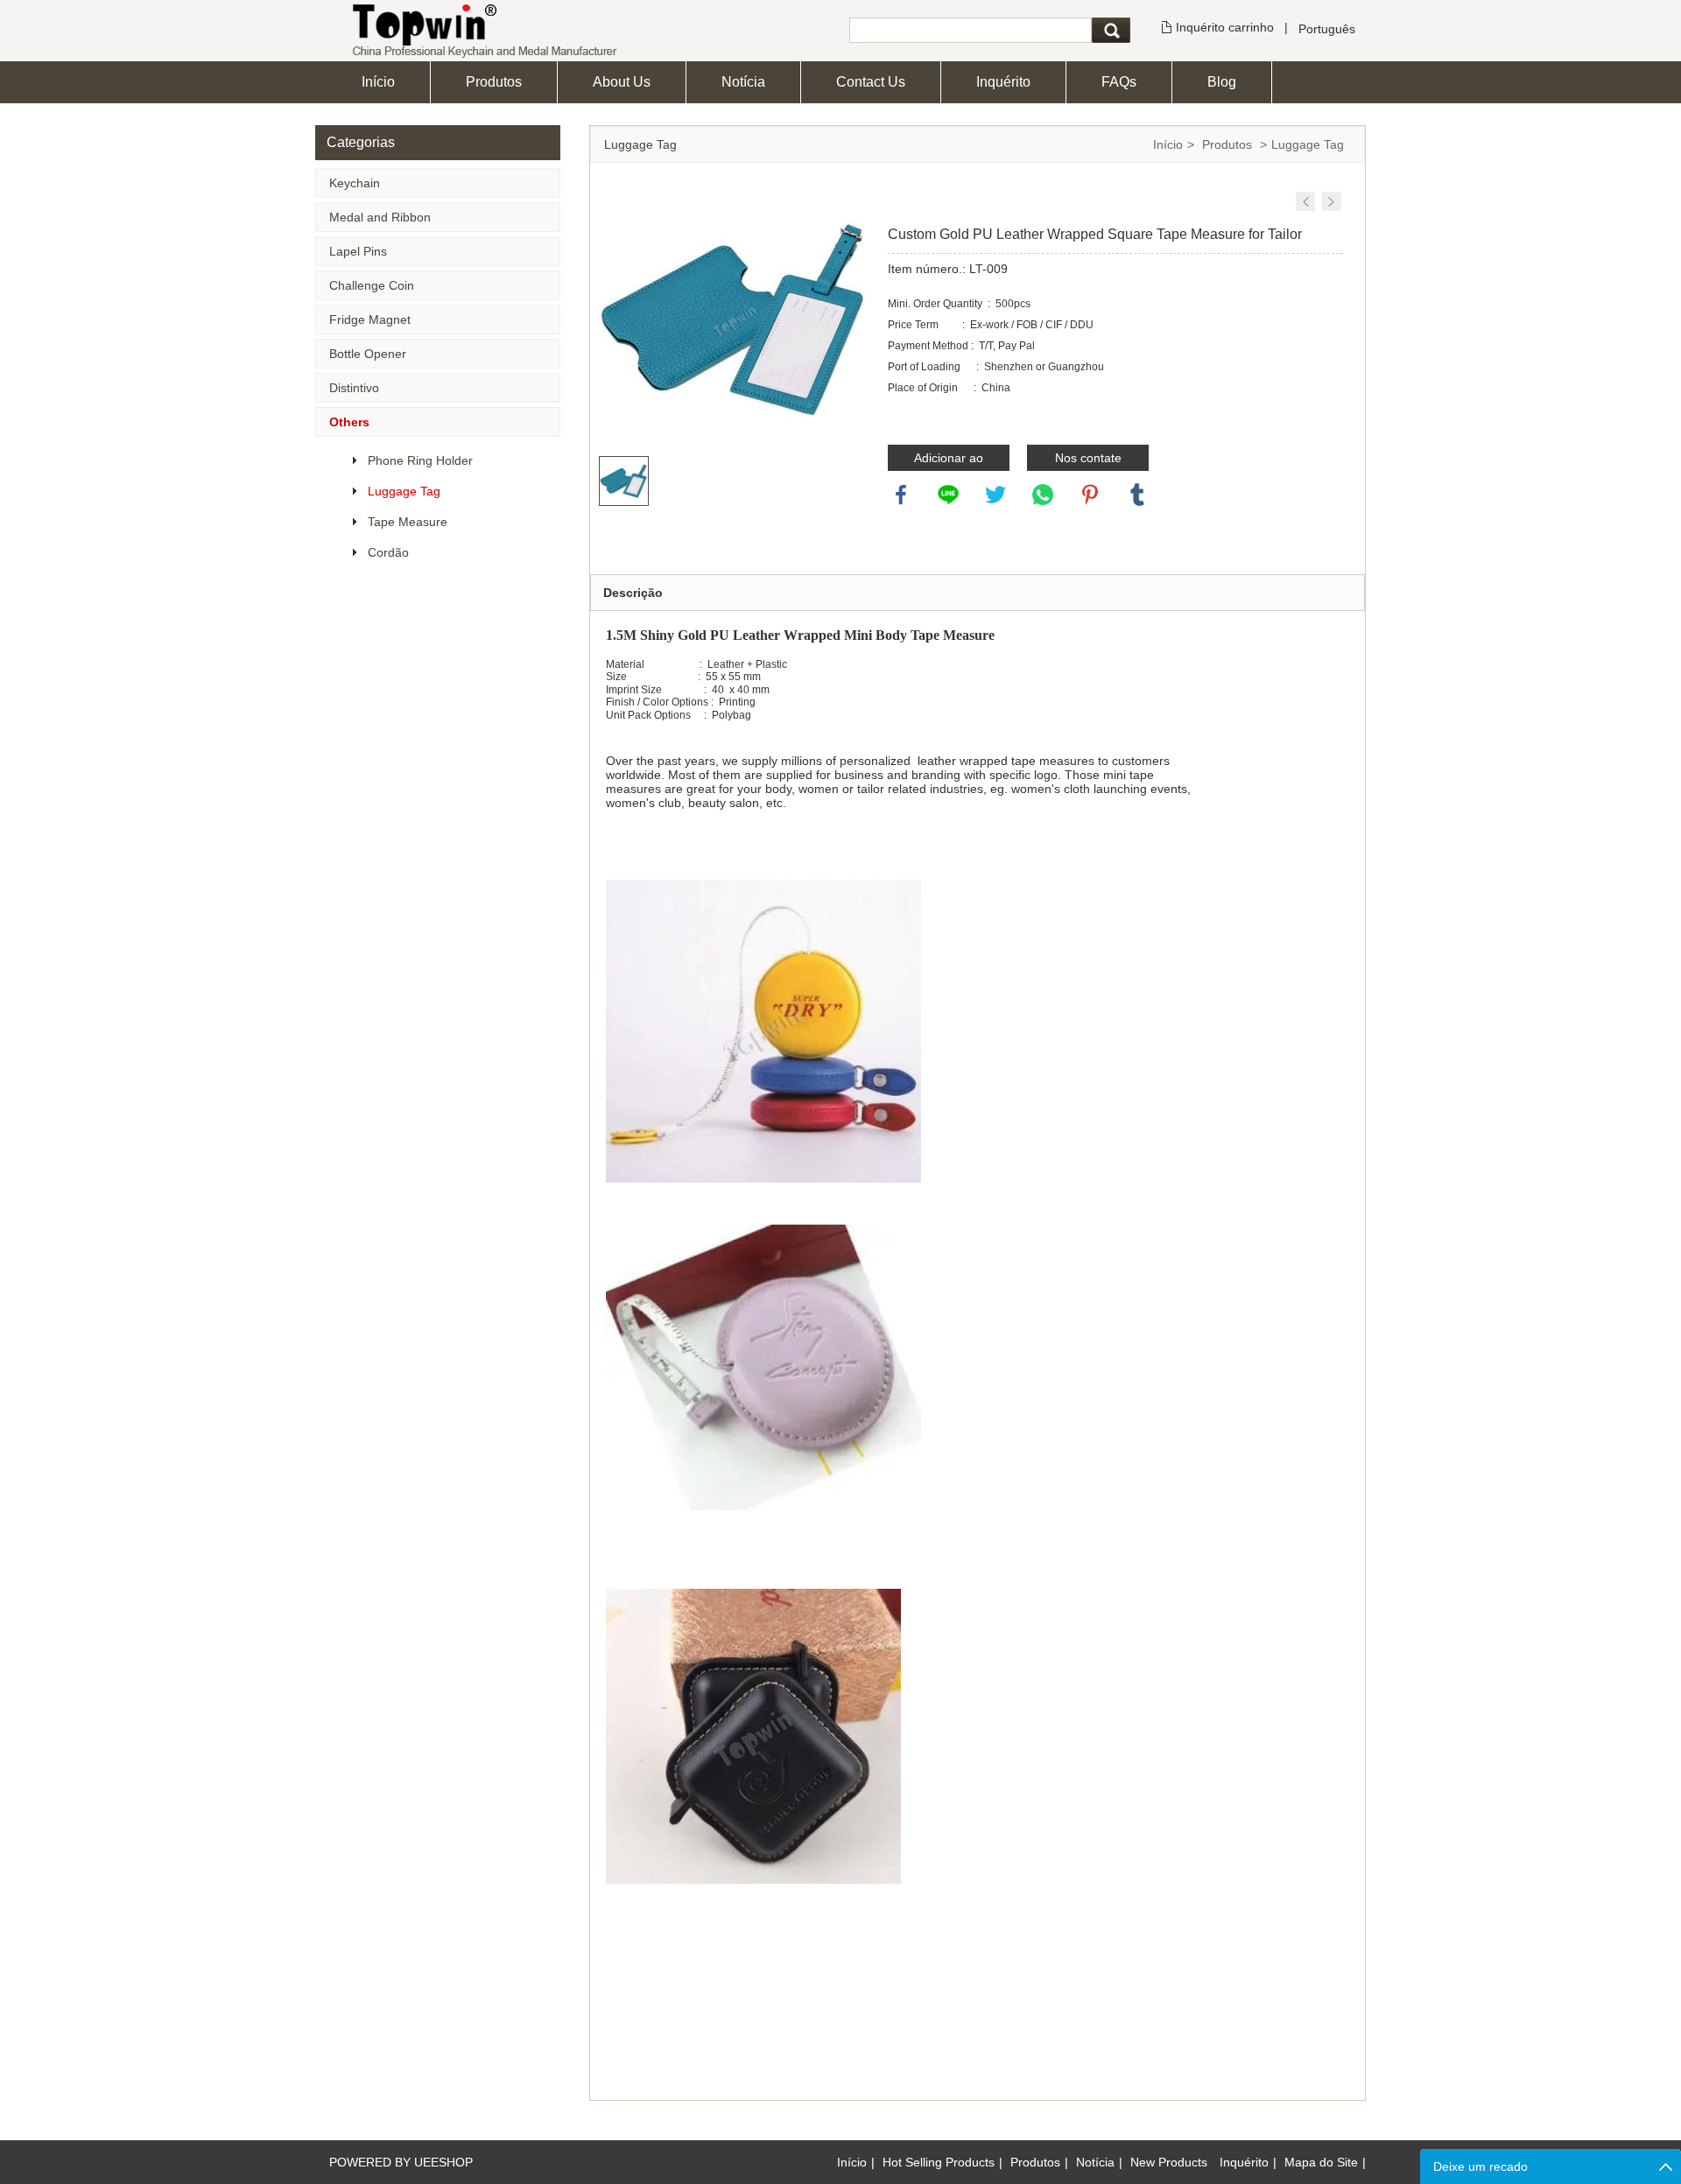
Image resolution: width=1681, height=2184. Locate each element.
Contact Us (871, 82)
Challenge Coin (372, 285)
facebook (901, 495)
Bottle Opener (368, 354)
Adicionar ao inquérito (949, 461)
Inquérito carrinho (1225, 27)
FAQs (1119, 82)
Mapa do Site (1321, 2162)
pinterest (1090, 495)
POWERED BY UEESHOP (401, 2162)
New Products (1169, 2162)
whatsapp (1043, 495)
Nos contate (1088, 458)
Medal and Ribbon (380, 217)
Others (349, 422)
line (948, 495)
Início (378, 82)
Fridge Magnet (370, 320)
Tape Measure (408, 522)
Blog (1222, 82)
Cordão (388, 552)
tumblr (1137, 495)
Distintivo (354, 388)
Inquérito (1003, 82)
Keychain (355, 183)
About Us (622, 82)
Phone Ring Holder (420, 460)
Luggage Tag (404, 491)
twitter (995, 495)
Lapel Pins (358, 251)
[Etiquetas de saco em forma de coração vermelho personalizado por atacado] (1332, 201)
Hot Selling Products (939, 2162)
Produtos (494, 82)
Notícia (743, 82)
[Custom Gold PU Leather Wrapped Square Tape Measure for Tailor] (1305, 201)
